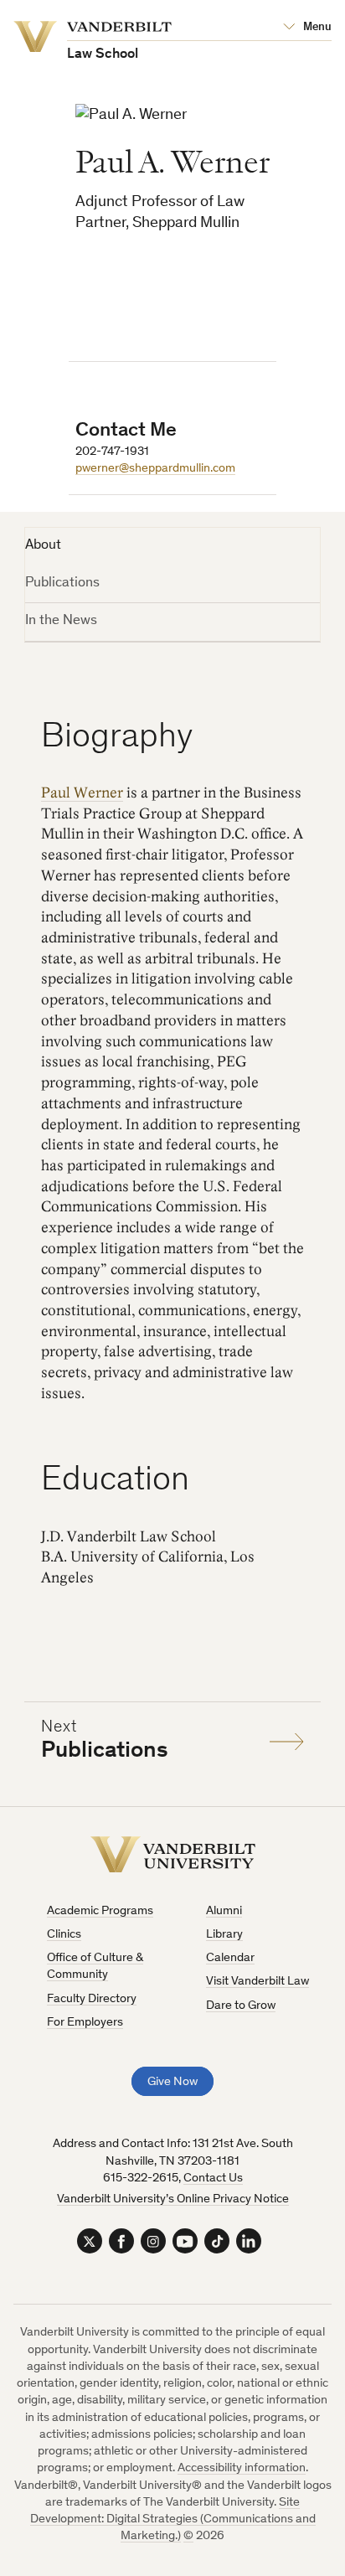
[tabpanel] (173, 1213)
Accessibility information (242, 2468)
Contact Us (213, 2179)
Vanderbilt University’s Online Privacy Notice (173, 2199)
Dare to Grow (241, 2006)
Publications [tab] (62, 583)
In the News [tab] (61, 621)
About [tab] (43, 546)
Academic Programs (100, 1911)
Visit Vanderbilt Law (257, 1982)
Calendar (230, 1958)
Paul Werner (82, 793)
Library (224, 1935)
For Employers (85, 2023)
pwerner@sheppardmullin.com (155, 469)
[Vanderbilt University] (173, 1854)
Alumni (224, 1911)
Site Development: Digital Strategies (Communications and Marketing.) (173, 2520)
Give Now (172, 2082)
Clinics (64, 1935)
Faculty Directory (92, 1999)
